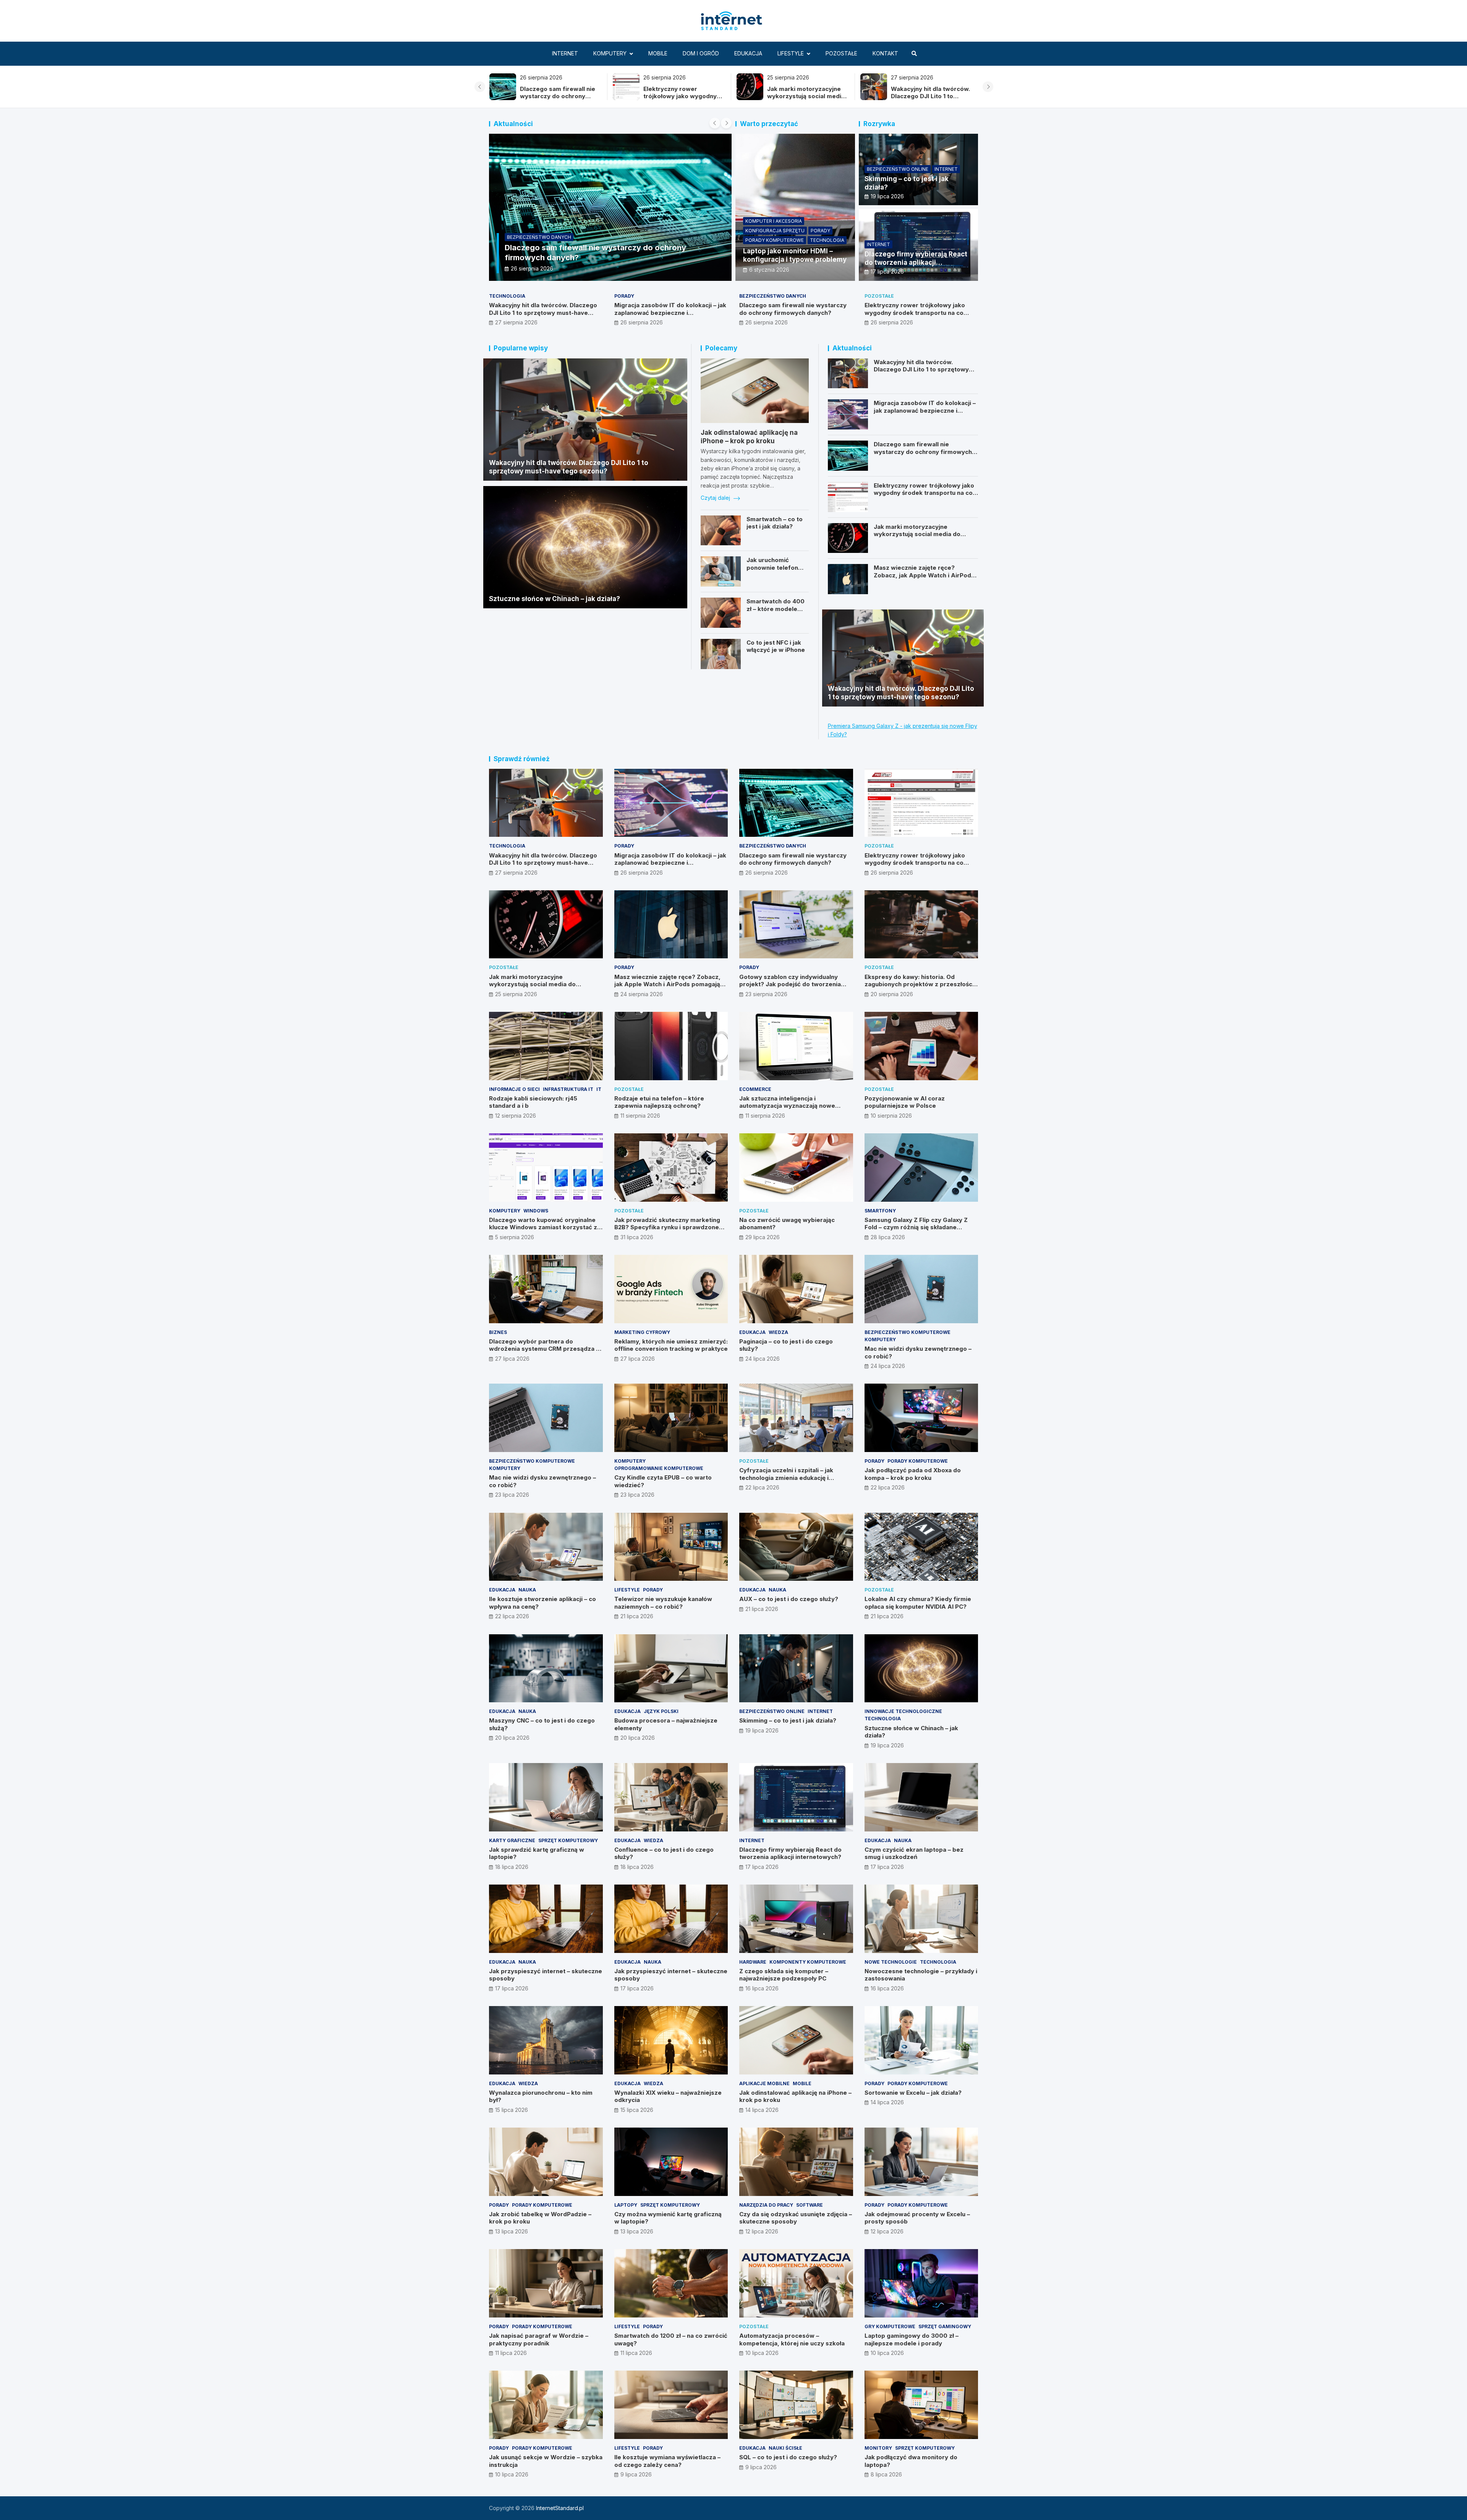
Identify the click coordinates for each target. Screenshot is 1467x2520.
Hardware (753, 1962)
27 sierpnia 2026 (516, 322)
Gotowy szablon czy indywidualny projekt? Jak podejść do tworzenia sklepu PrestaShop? (790, 984)
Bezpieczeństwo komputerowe (908, 1332)
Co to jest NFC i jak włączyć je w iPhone (776, 646)
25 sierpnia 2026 (532, 268)
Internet (565, 53)
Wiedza (778, 1332)
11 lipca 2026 (511, 2353)
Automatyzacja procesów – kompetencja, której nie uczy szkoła (792, 2339)
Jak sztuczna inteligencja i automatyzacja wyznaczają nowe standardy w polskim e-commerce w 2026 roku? (793, 1110)
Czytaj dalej (716, 498)
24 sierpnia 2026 (642, 994)
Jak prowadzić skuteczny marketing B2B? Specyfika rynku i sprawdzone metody (667, 1227)
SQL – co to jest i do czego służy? (788, 2457)
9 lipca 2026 (636, 2474)
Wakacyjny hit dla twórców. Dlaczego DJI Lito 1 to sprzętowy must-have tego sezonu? (683, 100)
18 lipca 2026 (512, 1867)
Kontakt (885, 53)
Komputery (610, 53)
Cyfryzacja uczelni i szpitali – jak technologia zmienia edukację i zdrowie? (786, 1478)
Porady (820, 231)
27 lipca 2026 (512, 1359)
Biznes (498, 1332)
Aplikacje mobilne (764, 2083)
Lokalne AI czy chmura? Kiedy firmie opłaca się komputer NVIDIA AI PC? (918, 1603)
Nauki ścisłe (785, 2448)
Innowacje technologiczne (903, 1711)
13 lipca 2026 (512, 2231)
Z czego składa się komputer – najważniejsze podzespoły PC (784, 1975)
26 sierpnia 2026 (642, 322)
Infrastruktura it (568, 1089)
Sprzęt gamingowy (945, 2326)
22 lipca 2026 (762, 1487)
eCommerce (755, 1089)
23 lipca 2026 (512, 1495)
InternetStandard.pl (560, 2508)
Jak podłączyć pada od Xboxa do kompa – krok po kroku (913, 1474)
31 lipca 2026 (637, 1237)
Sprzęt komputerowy (568, 1840)
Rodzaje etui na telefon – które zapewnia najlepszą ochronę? (659, 1102)
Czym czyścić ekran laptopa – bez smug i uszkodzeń (914, 1853)
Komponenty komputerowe (808, 1962)
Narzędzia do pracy (766, 2205)
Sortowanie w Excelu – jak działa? (913, 2093)
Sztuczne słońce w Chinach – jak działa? (555, 599)
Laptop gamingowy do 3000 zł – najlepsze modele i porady (912, 2339)
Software (810, 2205)
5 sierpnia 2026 (515, 1237)
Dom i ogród (701, 53)
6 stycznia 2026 (769, 270)
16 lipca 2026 (762, 1988)
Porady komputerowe (775, 240)
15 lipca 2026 (512, 2110)
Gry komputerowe (890, 2326)
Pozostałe (841, 53)
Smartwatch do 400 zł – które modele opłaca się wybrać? (776, 609)
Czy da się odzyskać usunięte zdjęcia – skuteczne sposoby (796, 2218)
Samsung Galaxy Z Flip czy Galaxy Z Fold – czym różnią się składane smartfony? (916, 1227)
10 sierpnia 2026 (891, 1116)
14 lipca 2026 (762, 2110)
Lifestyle (791, 53)
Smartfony (880, 1211)
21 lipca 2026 (637, 1616)
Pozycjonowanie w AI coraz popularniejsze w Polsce (905, 1102)
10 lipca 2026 (762, 2353)
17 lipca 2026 (887, 271)
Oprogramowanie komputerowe (659, 1468)
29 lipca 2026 (763, 1237)
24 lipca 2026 (763, 1359)
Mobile (658, 53)
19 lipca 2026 (887, 196)
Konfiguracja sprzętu (775, 231)
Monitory (878, 2448)
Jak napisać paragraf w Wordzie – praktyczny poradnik (539, 2339)
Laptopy (626, 2205)
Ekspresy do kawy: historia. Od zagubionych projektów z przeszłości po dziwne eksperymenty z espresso (919, 984)
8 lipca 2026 (886, 2474)
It (599, 1089)
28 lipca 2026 (888, 1237)
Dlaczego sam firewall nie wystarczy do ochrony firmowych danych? (928, 96)
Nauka (527, 1590)
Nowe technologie (891, 1962)
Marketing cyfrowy (642, 1332)
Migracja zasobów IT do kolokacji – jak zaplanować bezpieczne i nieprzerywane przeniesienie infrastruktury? (670, 316)
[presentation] (480, 87)
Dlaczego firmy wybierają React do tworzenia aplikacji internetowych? (916, 263)
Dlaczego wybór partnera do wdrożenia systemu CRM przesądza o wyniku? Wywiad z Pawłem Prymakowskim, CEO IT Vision (544, 1353)
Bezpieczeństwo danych (773, 296)
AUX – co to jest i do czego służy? (789, 1599)
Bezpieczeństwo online (898, 169)
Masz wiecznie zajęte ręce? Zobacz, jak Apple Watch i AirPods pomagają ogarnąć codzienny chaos (924, 579)
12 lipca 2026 (762, 2231)
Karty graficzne (512, 1840)
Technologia (827, 240)
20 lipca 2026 (512, 1738)
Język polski (661, 1711)
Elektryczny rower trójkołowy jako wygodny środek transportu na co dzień (915, 313)
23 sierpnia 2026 (766, 994)
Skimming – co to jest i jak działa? (788, 1720)
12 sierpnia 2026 (516, 1116)
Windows (536, 1211)
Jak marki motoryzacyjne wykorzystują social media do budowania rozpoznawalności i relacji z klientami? (918, 538)
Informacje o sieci (514, 1089)
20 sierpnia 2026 (892, 994)
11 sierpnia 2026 (640, 1116)
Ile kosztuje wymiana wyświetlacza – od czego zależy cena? (667, 2461)
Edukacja (748, 53)
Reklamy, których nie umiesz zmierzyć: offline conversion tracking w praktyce (671, 1345)
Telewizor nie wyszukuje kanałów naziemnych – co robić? (663, 1603)
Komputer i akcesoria (774, 221)
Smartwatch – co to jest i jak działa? (775, 523)
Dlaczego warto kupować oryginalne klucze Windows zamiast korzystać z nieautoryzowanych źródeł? (543, 1227)
